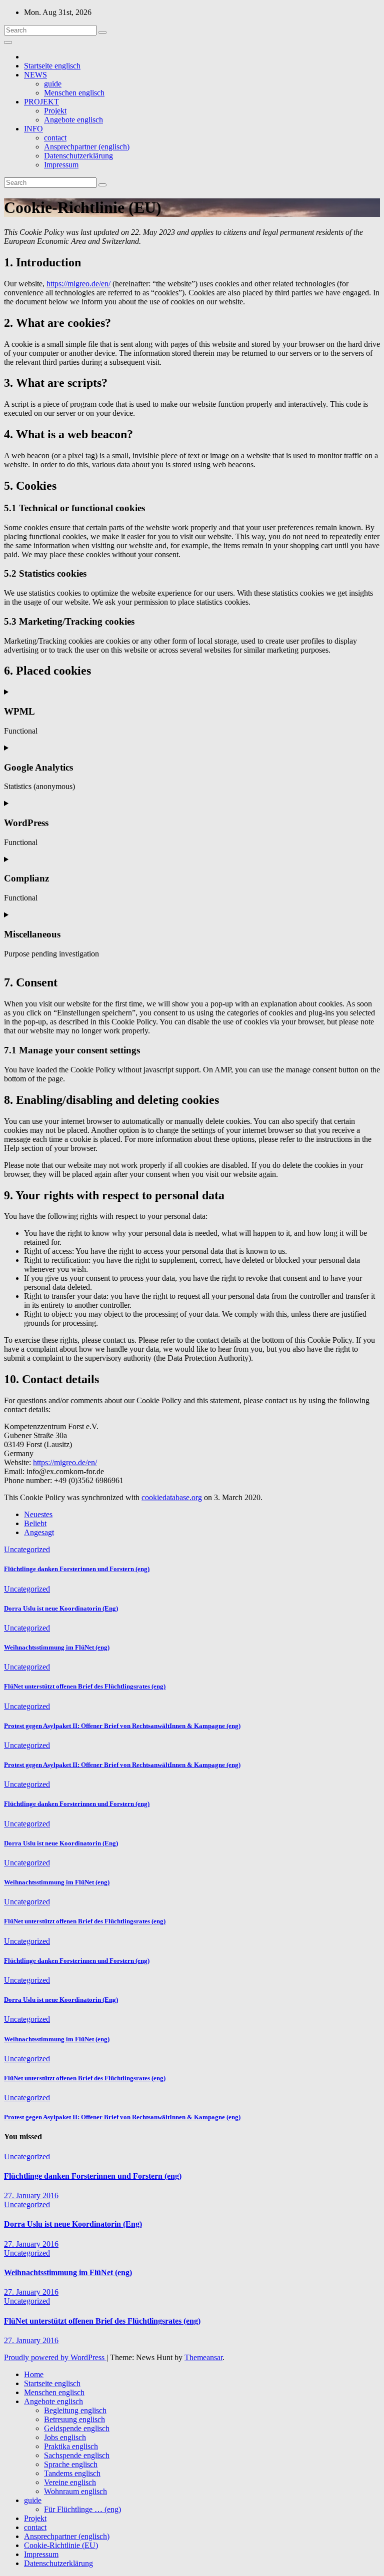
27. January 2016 (31, 2195)
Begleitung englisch (75, 2410)
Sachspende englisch (77, 2455)
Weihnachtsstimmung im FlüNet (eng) (57, 1647)
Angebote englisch (73, 120)
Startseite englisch (52, 66)
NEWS (35, 75)
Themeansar (203, 2357)
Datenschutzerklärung (78, 156)
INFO (33, 129)
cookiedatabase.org (172, 1497)
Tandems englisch (72, 2473)
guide (53, 84)
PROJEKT (41, 102)
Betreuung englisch (74, 2419)
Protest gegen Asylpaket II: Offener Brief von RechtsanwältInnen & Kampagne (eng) (122, 1726)
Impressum (61, 165)
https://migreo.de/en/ (78, 284)
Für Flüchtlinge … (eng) (82, 2509)
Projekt (55, 111)
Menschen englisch (74, 93)
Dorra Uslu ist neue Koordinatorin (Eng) (61, 1608)
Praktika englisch (71, 2446)
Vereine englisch (70, 2482)
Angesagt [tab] (39, 1532)
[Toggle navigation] (8, 42)
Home (34, 2374)
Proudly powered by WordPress (55, 2357)
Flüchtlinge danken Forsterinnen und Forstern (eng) (77, 1569)
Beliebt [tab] (35, 1523)
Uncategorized (27, 1549)
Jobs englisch (65, 2437)
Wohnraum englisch (75, 2491)
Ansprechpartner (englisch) (87, 147)
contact (55, 138)
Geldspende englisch (77, 2428)
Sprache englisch (71, 2464)
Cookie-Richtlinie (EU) (61, 2545)
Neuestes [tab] (38, 1514)
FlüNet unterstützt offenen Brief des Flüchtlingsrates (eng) (85, 1686)
